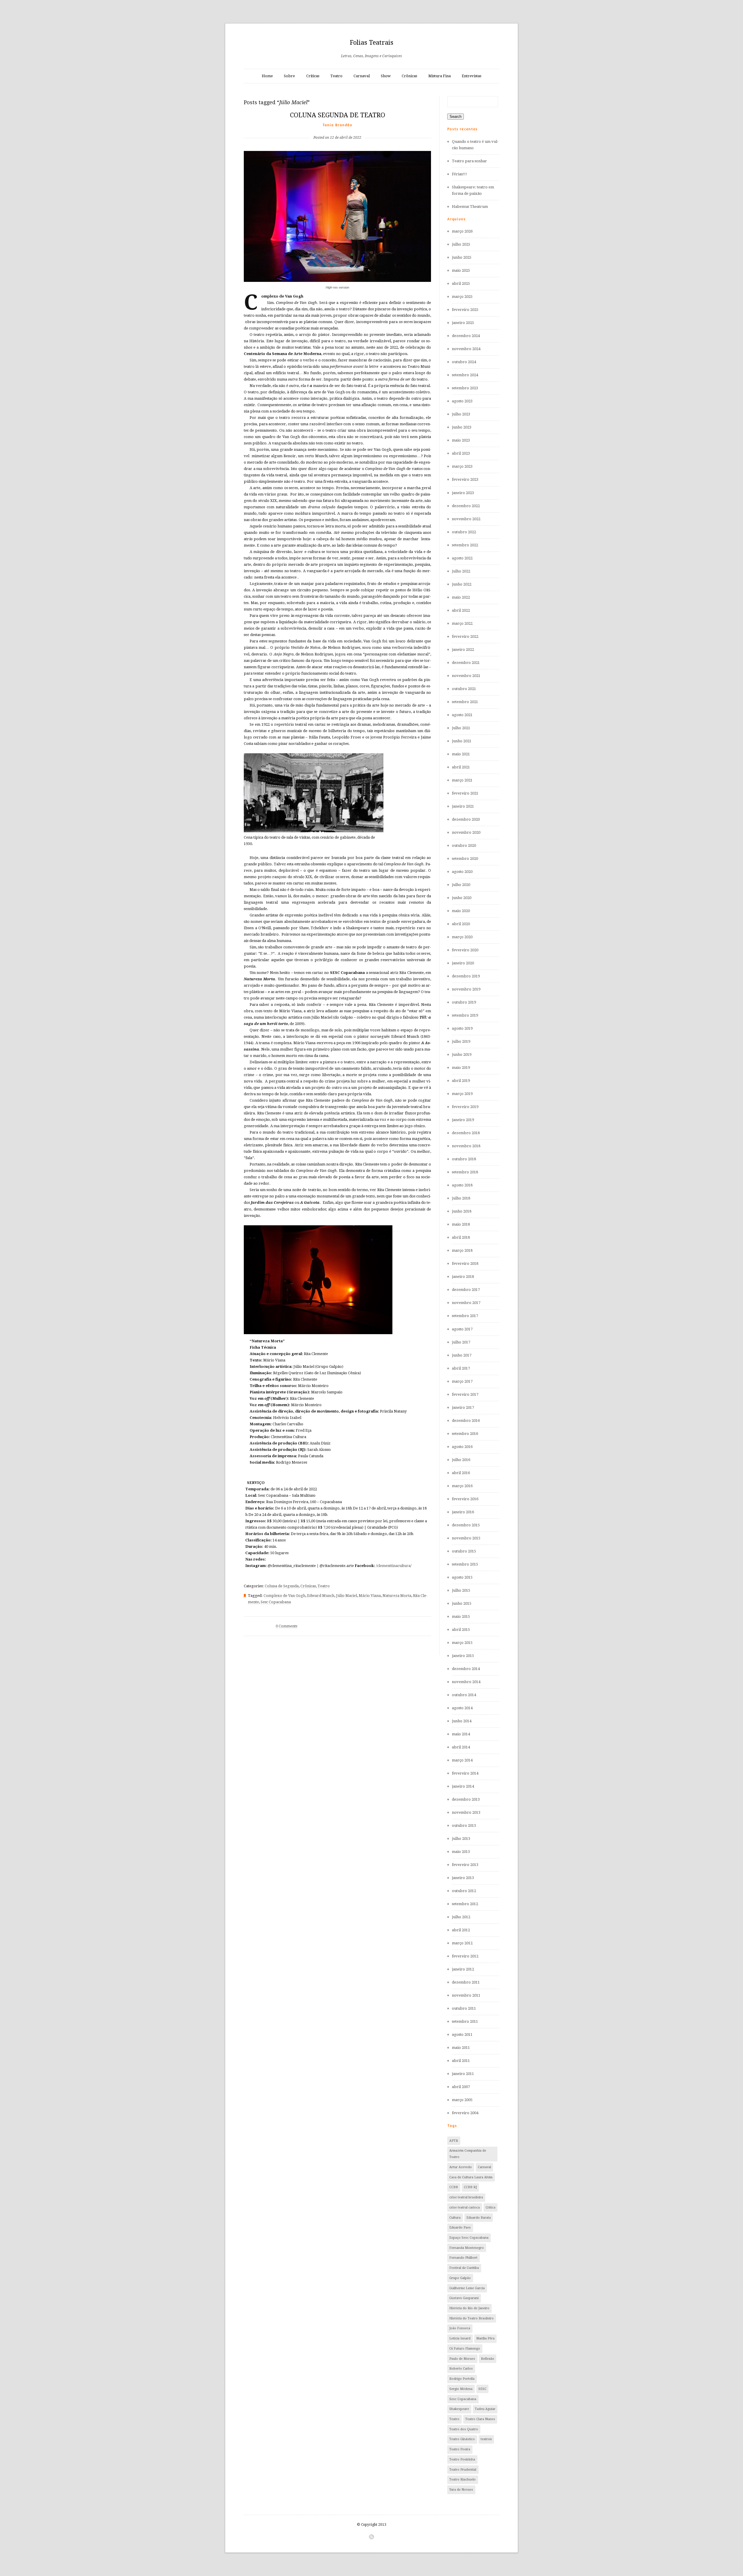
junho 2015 (462, 1603)
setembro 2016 (465, 1434)
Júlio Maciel (347, 1596)
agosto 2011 (462, 2034)
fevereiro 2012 (465, 1956)
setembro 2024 (465, 375)
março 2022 (462, 623)
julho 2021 (461, 728)
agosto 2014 (462, 1708)
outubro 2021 (464, 689)
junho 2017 (462, 1355)
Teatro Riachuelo (462, 2479)
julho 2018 (461, 1198)
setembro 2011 (465, 2021)
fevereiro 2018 (465, 1263)
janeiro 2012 (463, 1969)
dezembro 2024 (466, 336)
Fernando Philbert (463, 2258)
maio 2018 (461, 1224)
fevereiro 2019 (465, 1107)
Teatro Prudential (463, 2470)
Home (267, 76)
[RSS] (371, 2537)
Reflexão (488, 2359)
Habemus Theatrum (470, 207)
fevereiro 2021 (465, 793)
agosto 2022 (462, 558)
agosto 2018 (462, 1185)
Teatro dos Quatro (464, 2429)
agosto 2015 (462, 1577)
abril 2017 (461, 1368)
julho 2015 (461, 1590)
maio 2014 (461, 1734)
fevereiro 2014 (465, 1773)
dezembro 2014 (466, 1669)
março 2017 (462, 1381)
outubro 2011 (464, 2008)
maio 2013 (461, 1852)
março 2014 (462, 1760)
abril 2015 (461, 1630)
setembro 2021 (465, 702)
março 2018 (462, 1250)
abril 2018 (461, 1237)
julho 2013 (461, 1839)
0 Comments (286, 1626)
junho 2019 (462, 1054)
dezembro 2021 (466, 663)
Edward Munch (321, 1596)
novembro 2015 (466, 1538)
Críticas (313, 76)
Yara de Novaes (461, 2490)
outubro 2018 (464, 1159)
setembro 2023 (465, 388)
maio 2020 (461, 911)
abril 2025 (461, 283)
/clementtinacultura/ (394, 1566)
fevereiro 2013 (465, 1865)
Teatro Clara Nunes (480, 2419)
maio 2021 (461, 754)
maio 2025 (461, 270)
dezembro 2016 (466, 1421)
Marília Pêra (485, 2338)
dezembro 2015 (466, 1525)
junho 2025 (462, 257)
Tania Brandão (338, 125)
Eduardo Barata (479, 2218)
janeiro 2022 (463, 650)
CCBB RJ (470, 2187)
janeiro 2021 (463, 806)
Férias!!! (459, 174)
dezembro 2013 (466, 1799)
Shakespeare (459, 2409)
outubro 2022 (464, 532)
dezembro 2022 (466, 506)
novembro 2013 (466, 1812)
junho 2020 (462, 898)
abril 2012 (461, 1930)
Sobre (289, 76)
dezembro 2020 (466, 819)
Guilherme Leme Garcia (467, 2288)
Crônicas (409, 76)
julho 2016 (461, 1460)
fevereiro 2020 (465, 950)
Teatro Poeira (460, 2449)
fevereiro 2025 (465, 310)
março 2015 (462, 1643)
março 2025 (462, 297)
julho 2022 (461, 571)
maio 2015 (461, 1616)
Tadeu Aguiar (485, 2409)
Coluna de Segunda (282, 1586)
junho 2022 (462, 584)
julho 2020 (461, 885)
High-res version (337, 287)
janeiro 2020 (463, 963)
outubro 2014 (464, 1695)
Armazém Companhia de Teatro (468, 2154)
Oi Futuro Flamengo (465, 2349)
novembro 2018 (466, 1146)
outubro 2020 (464, 845)
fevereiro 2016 (465, 1499)
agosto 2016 (462, 1447)
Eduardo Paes (460, 2228)
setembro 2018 (465, 1172)
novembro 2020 (466, 832)
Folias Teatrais (371, 43)
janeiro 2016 (463, 1512)
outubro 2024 (464, 362)
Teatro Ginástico (462, 2439)
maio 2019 (461, 1068)
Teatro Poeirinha (462, 2459)
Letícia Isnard (460, 2338)
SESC (482, 2389)
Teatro (336, 76)
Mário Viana (370, 1596)
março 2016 (462, 1486)
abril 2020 (461, 924)
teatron (486, 2439)
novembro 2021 (466, 676)
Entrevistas (471, 76)
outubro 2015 (464, 1551)
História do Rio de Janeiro (469, 2308)
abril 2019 (461, 1081)
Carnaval (362, 76)
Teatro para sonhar (469, 161)
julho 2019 (461, 1041)
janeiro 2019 (463, 1120)
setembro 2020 (465, 859)
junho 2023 (462, 427)
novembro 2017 (466, 1303)
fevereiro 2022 (465, 636)
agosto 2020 (462, 872)
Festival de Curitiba (464, 2268)
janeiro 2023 (463, 493)
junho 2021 (462, 741)
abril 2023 (461, 453)
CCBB (454, 2187)
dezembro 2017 (466, 1290)
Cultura (455, 2218)
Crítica (490, 2207)
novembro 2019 (466, 989)
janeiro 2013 (463, 1878)
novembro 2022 (466, 519)
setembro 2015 (465, 1564)
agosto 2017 (462, 1329)
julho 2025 (461, 244)
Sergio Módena (461, 2389)
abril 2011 (461, 2061)
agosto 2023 (462, 401)
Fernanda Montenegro (467, 2248)
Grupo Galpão (460, 2278)
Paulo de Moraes (462, 2359)
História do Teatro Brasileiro (471, 2318)
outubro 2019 (464, 1002)
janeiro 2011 (463, 2074)
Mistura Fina (440, 76)
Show (386, 76)
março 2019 (462, 1094)
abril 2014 (461, 1747)
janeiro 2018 (463, 1277)
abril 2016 (461, 1473)
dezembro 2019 (466, 976)
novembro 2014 (466, 1682)
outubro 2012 (464, 1891)
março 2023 (462, 466)
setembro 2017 (465, 1316)
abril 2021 (461, 767)
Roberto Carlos (461, 2369)
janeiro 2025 (463, 323)
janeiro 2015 (463, 1656)
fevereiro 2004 (465, 2113)
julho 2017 (461, 1342)
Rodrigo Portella (462, 2379)
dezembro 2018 (466, 1133)
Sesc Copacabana (276, 1602)
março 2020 (462, 937)
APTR (454, 2141)
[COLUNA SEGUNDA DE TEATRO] (337, 128)
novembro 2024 (466, 349)
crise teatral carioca (465, 2207)
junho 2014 (462, 1721)
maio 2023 (461, 440)
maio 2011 (461, 2048)
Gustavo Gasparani (464, 2298)
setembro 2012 (465, 1904)
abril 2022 (461, 610)
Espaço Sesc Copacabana (469, 2238)
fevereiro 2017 (465, 1394)
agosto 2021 (462, 715)
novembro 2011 (466, 1995)
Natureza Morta (397, 1596)
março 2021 (462, 780)
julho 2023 (461, 414)
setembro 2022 (465, 545)
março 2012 (462, 1943)
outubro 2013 (464, 1825)
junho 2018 (462, 1211)
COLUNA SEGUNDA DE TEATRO (338, 115)
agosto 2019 (462, 1028)
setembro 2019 (465, 1015)
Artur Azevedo (461, 2167)
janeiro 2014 (463, 1786)
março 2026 (462, 231)
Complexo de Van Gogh (284, 1596)
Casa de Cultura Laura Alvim (471, 2177)
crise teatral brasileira (466, 2197)
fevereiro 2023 (465, 479)
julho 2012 (461, 1917)
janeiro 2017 (463, 1407)
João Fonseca (460, 2328)
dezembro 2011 (466, 1982)
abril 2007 (461, 2087)
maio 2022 (461, 597)
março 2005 (462, 2100)
